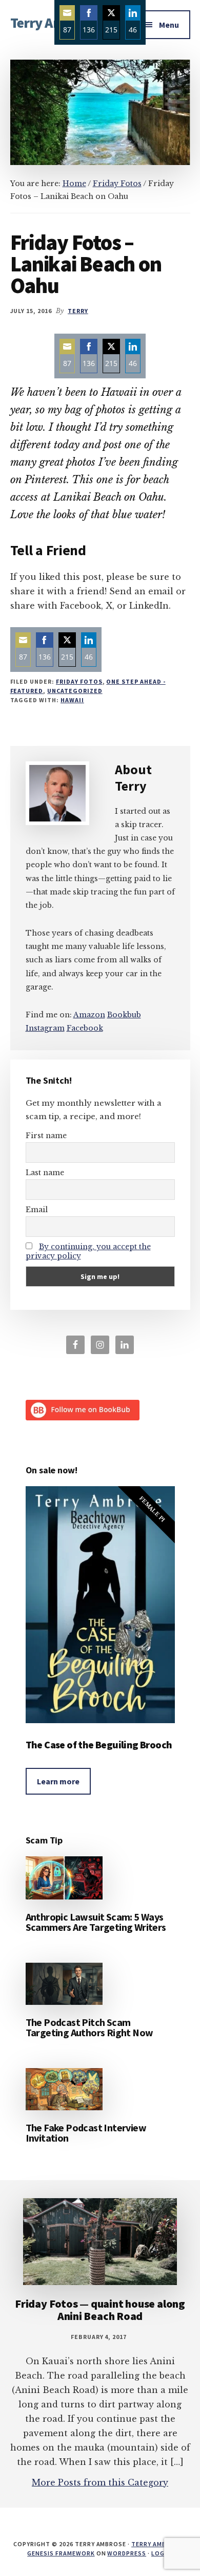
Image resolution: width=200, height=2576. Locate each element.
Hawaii (72, 700)
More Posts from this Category (100, 2482)
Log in (162, 2553)
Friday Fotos (79, 681)
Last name (45, 1173)
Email (37, 1210)
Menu (169, 25)
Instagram (45, 1028)
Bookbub (124, 1015)
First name (46, 1136)
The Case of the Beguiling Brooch (99, 1744)
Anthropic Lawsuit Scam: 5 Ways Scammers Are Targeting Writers (96, 1922)
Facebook (85, 1028)
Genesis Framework (61, 2553)
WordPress (127, 2553)
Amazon (89, 1015)
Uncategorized (75, 691)
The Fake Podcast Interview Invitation (86, 2133)
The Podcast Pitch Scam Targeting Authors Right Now (89, 2027)
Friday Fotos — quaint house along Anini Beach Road (100, 2310)
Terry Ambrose (157, 2544)
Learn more (58, 1781)
